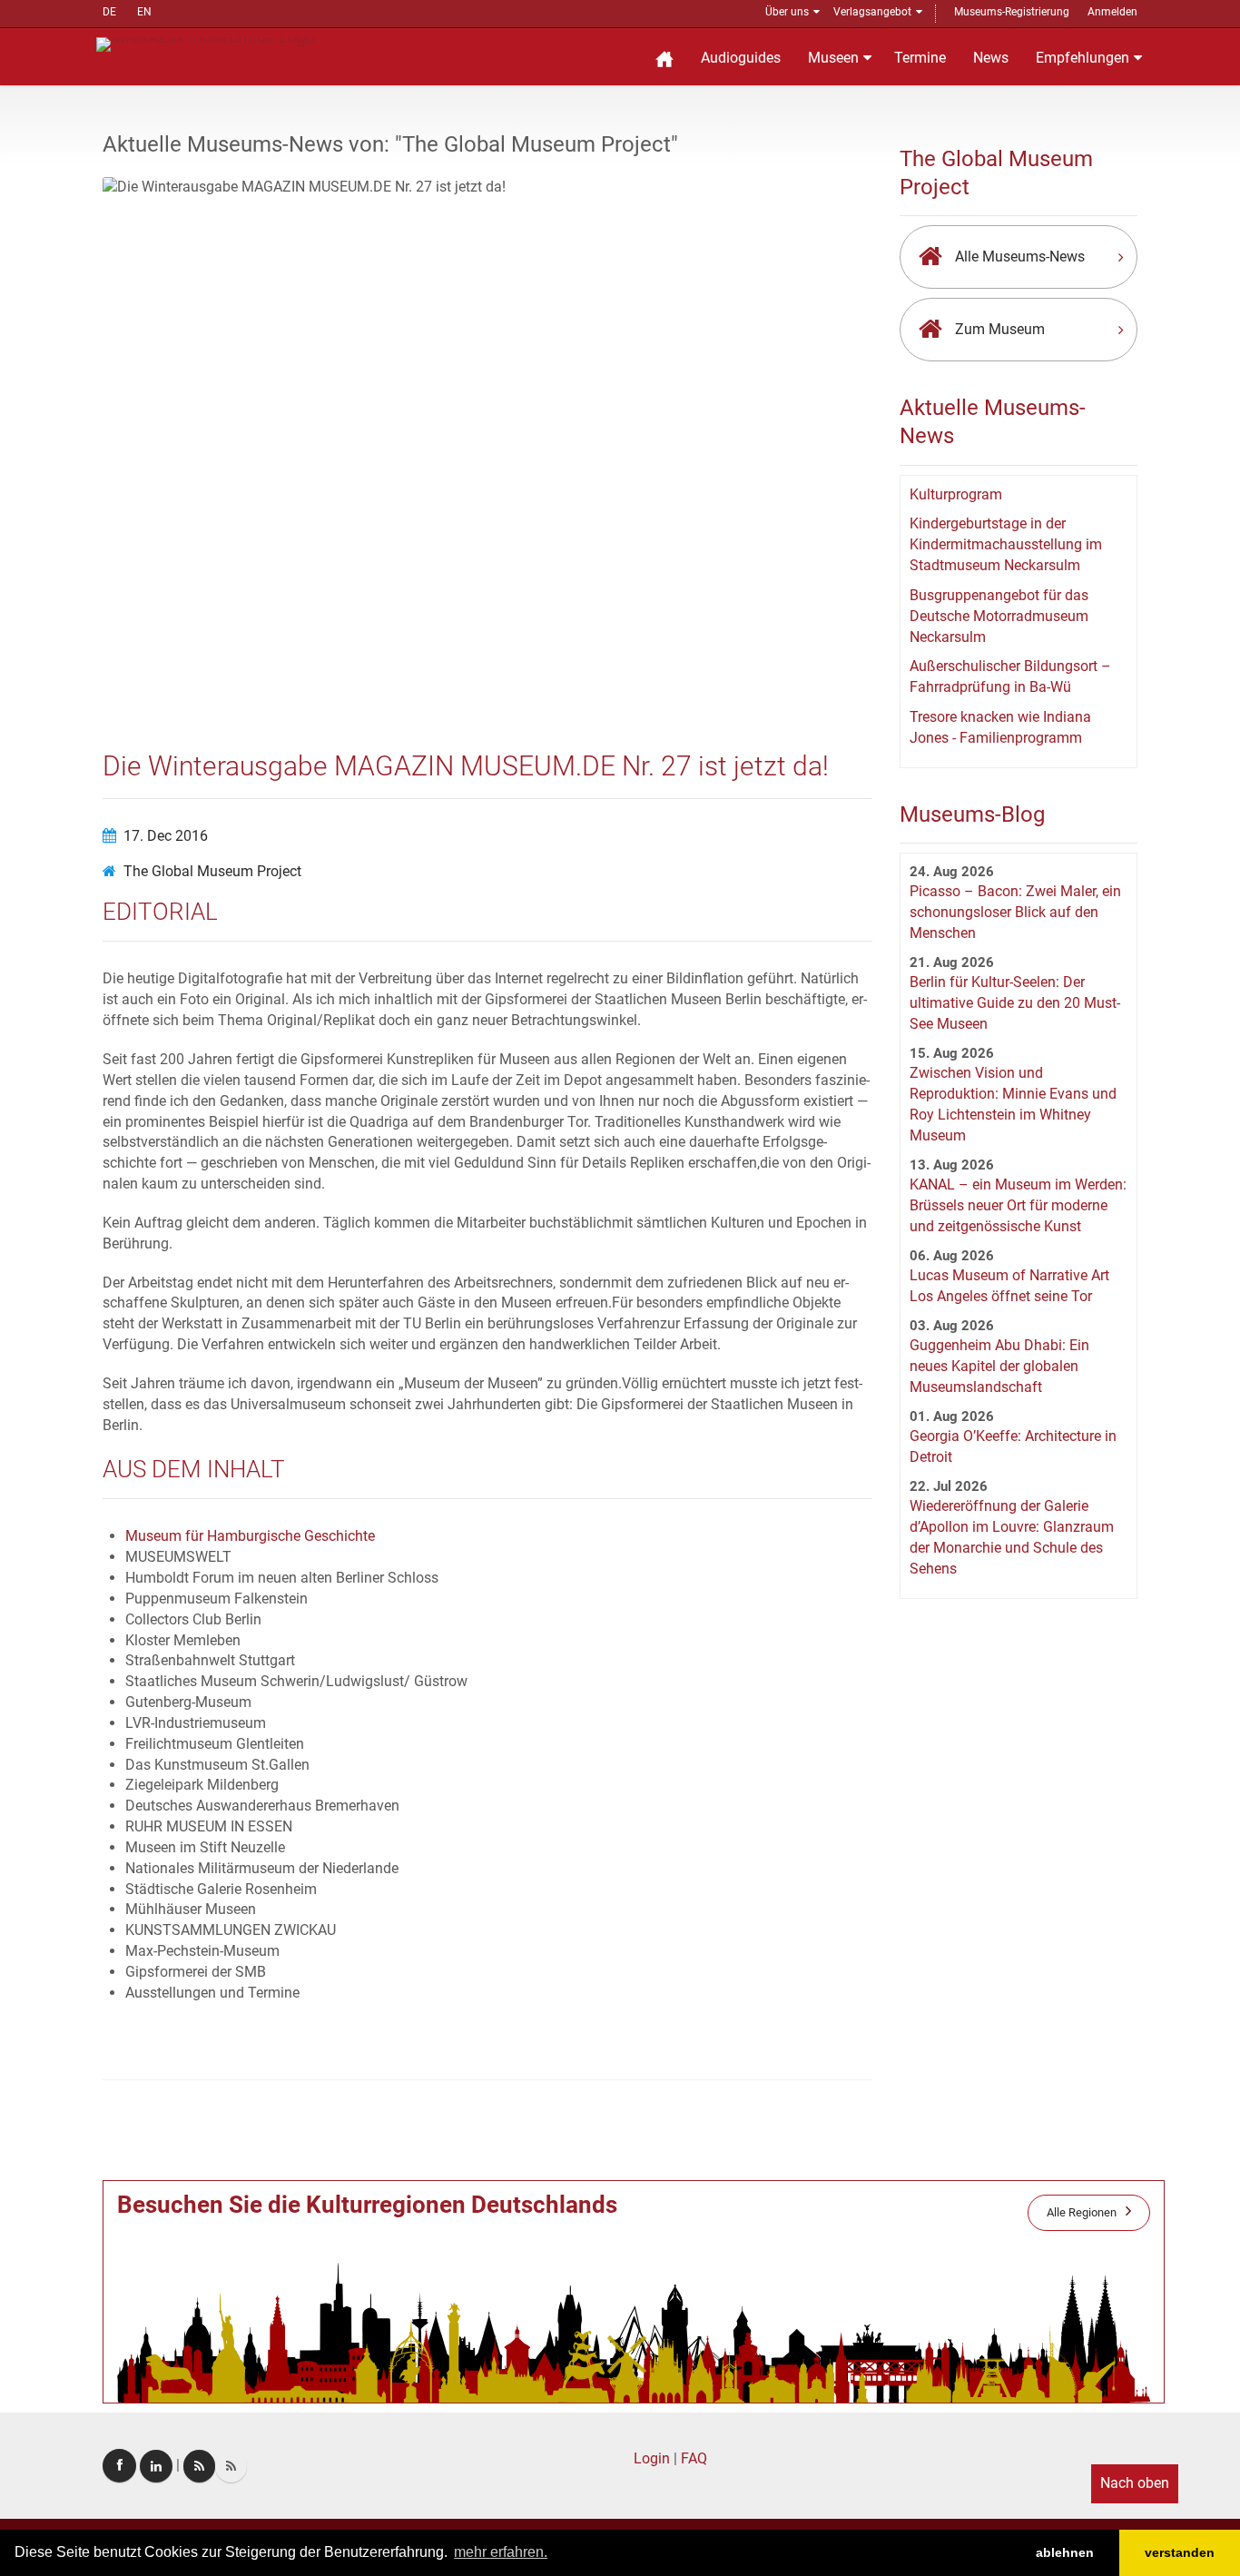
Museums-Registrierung (1012, 12)
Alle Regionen (1082, 2212)
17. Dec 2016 (166, 836)
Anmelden (1112, 12)
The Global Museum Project (212, 871)
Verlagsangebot (872, 12)
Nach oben (1135, 2483)
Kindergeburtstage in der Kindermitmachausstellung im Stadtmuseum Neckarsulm (1006, 544)
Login (652, 2458)
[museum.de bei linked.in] (156, 2466)
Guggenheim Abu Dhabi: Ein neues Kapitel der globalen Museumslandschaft (999, 1366)
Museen (833, 58)
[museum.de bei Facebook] (119, 2466)
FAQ (694, 2458)
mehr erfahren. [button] (501, 2552)
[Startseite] (664, 57)
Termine (920, 58)
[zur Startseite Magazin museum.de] (206, 43)
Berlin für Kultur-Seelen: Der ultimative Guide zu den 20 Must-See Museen (1015, 1003)
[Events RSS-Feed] (199, 2466)
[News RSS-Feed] (231, 2466)
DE (109, 12)
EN (144, 12)
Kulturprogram (956, 494)
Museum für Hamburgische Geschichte (250, 1536)
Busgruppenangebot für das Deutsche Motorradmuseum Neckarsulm (999, 616)
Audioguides (741, 58)
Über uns (787, 12)
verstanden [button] (1180, 2552)
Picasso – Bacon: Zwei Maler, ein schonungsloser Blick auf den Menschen (1015, 912)
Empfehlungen (1083, 58)
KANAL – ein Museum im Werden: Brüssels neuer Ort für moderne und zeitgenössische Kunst (1018, 1205)
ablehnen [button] (1065, 2552)
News (991, 58)
